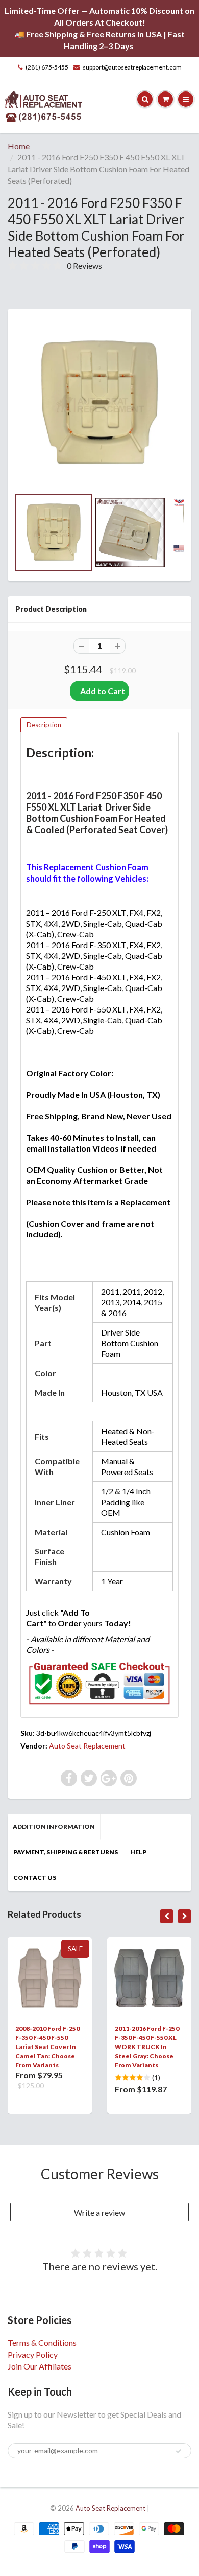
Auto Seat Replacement (87, 1746)
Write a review (99, 2212)
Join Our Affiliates (40, 2366)
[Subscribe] (179, 2451)
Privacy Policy (33, 2354)
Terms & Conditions (42, 2343)
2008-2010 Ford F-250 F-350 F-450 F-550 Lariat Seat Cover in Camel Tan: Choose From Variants (47, 2047)
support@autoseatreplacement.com (132, 67)
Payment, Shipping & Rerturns (66, 1852)
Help (138, 1852)
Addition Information (54, 1826)
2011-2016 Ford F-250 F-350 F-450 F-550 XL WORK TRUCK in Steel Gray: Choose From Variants (147, 2047)
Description (44, 725)
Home (19, 146)
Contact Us (35, 1878)
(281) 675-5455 (47, 67)
